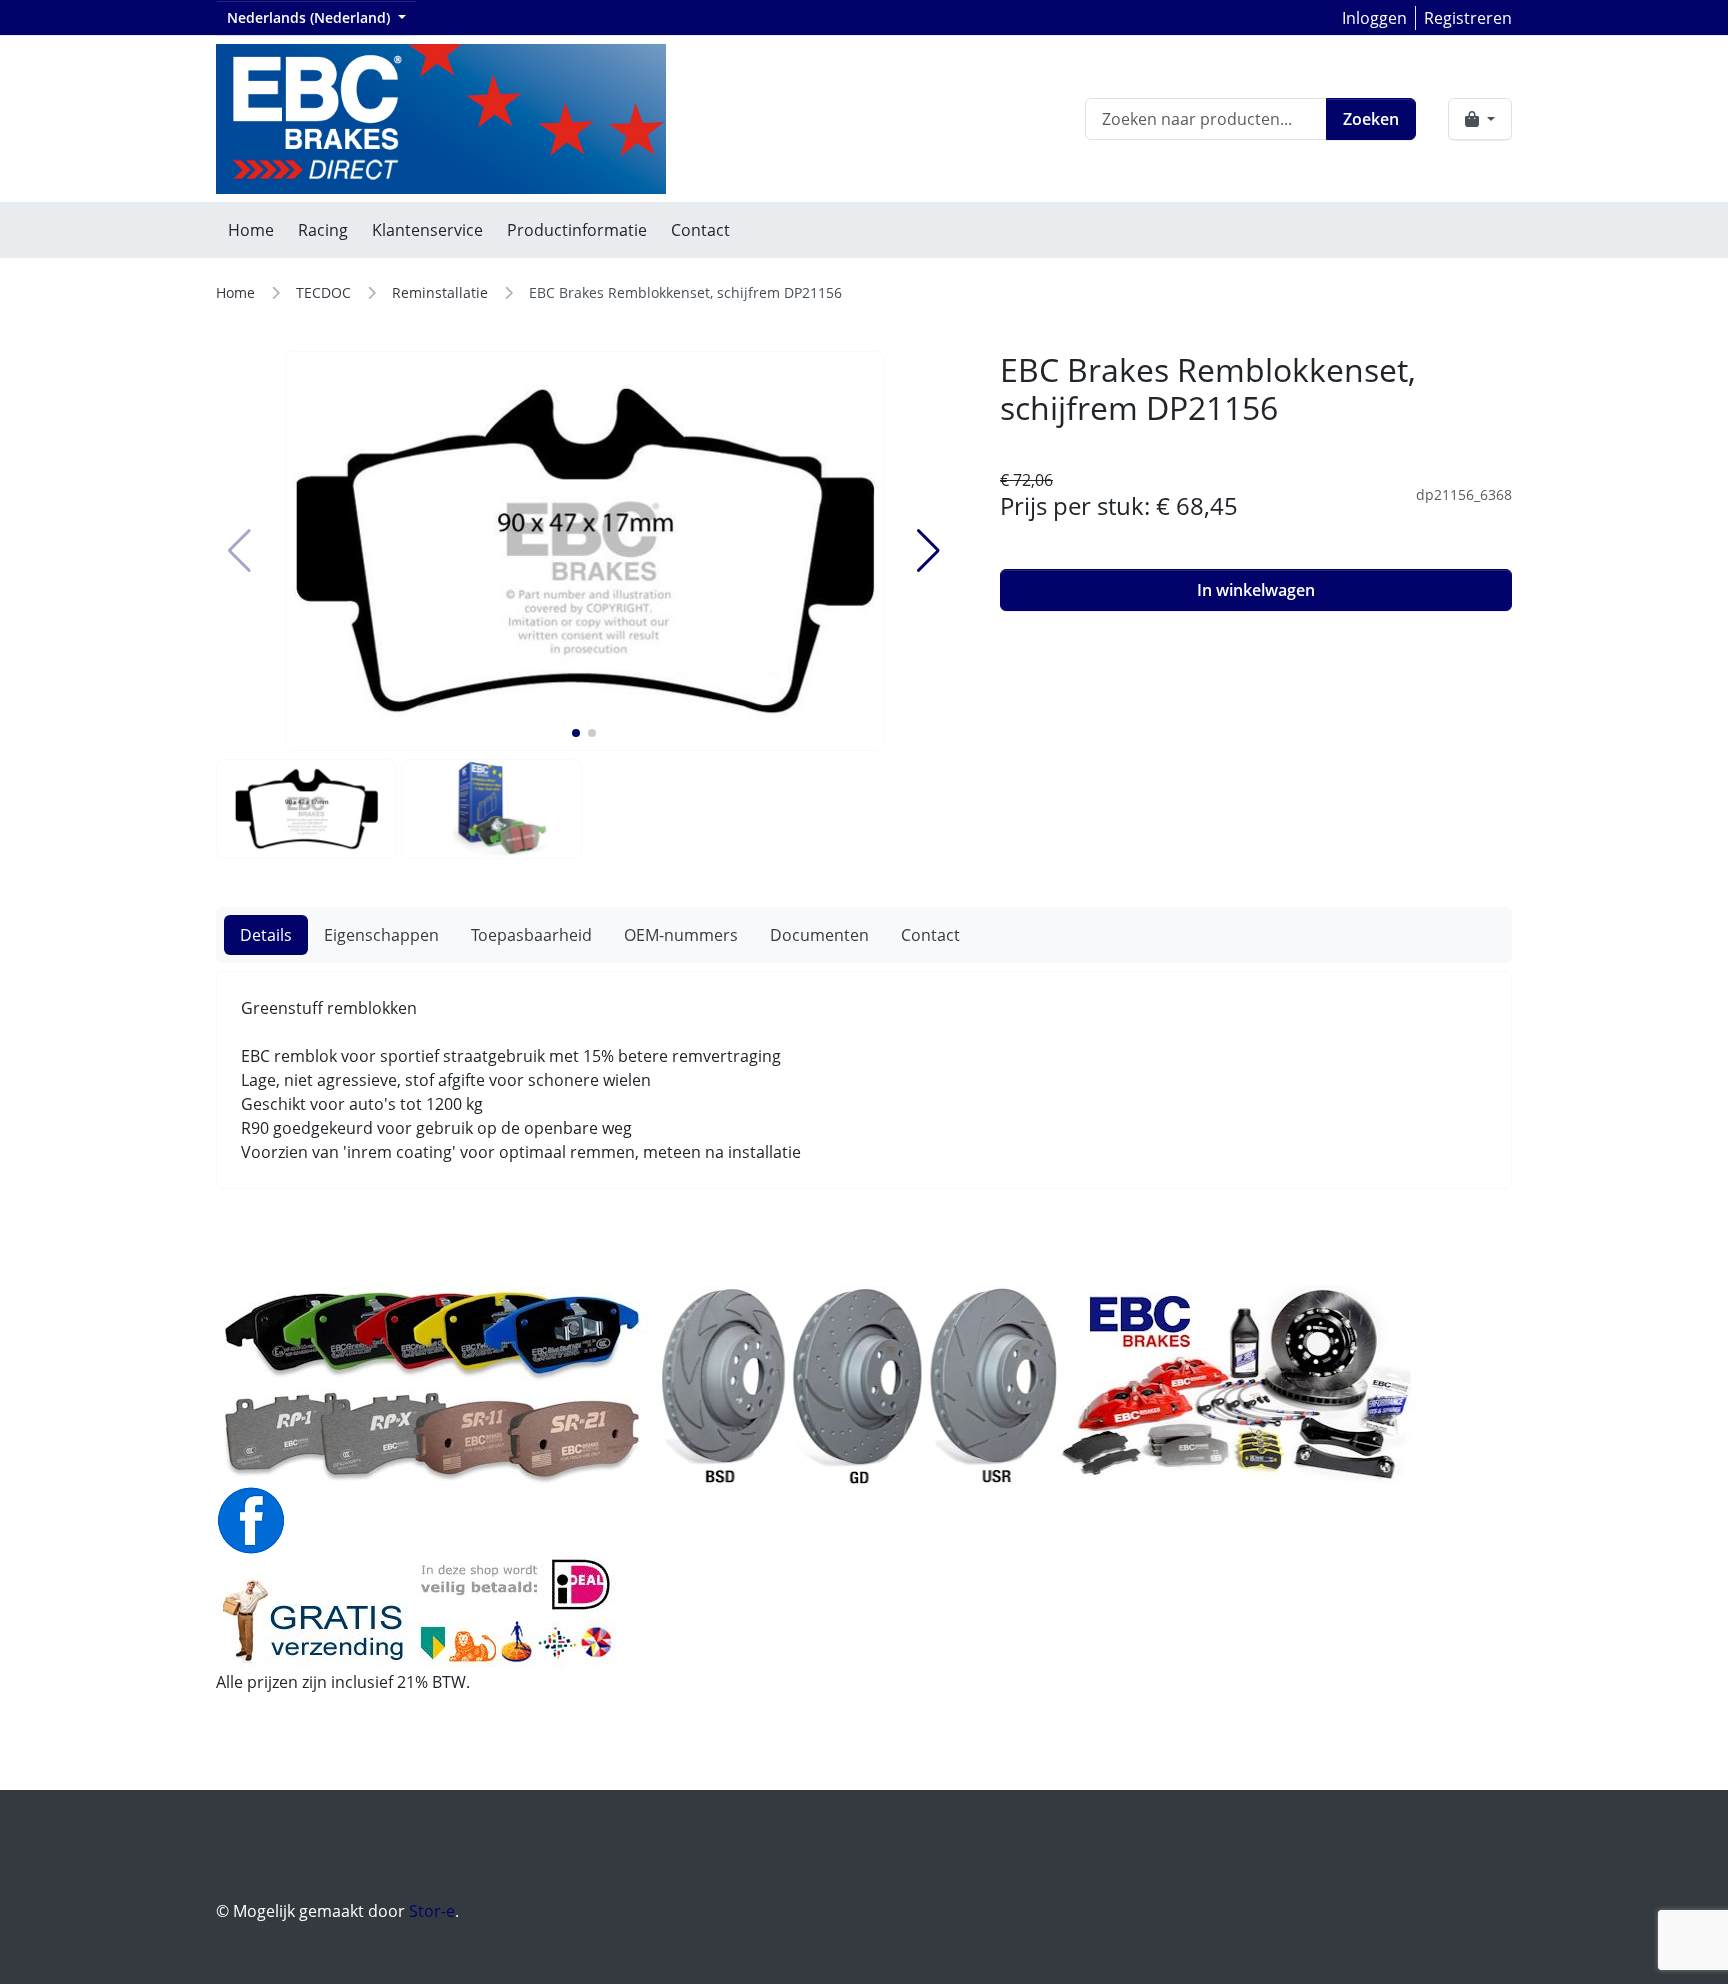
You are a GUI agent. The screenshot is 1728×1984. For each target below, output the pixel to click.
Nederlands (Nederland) (310, 17)
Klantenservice (427, 230)
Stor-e (432, 1911)
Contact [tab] (930, 935)
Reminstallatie (440, 292)
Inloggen (1374, 18)
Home (251, 230)
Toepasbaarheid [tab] (531, 935)
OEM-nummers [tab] (681, 935)
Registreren (1468, 18)
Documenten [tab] (819, 935)
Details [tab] (266, 935)
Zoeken (1371, 119)
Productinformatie (577, 230)
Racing (323, 230)
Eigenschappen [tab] (381, 935)
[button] (576, 733)
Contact (700, 230)
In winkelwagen (1256, 590)
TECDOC (323, 292)
